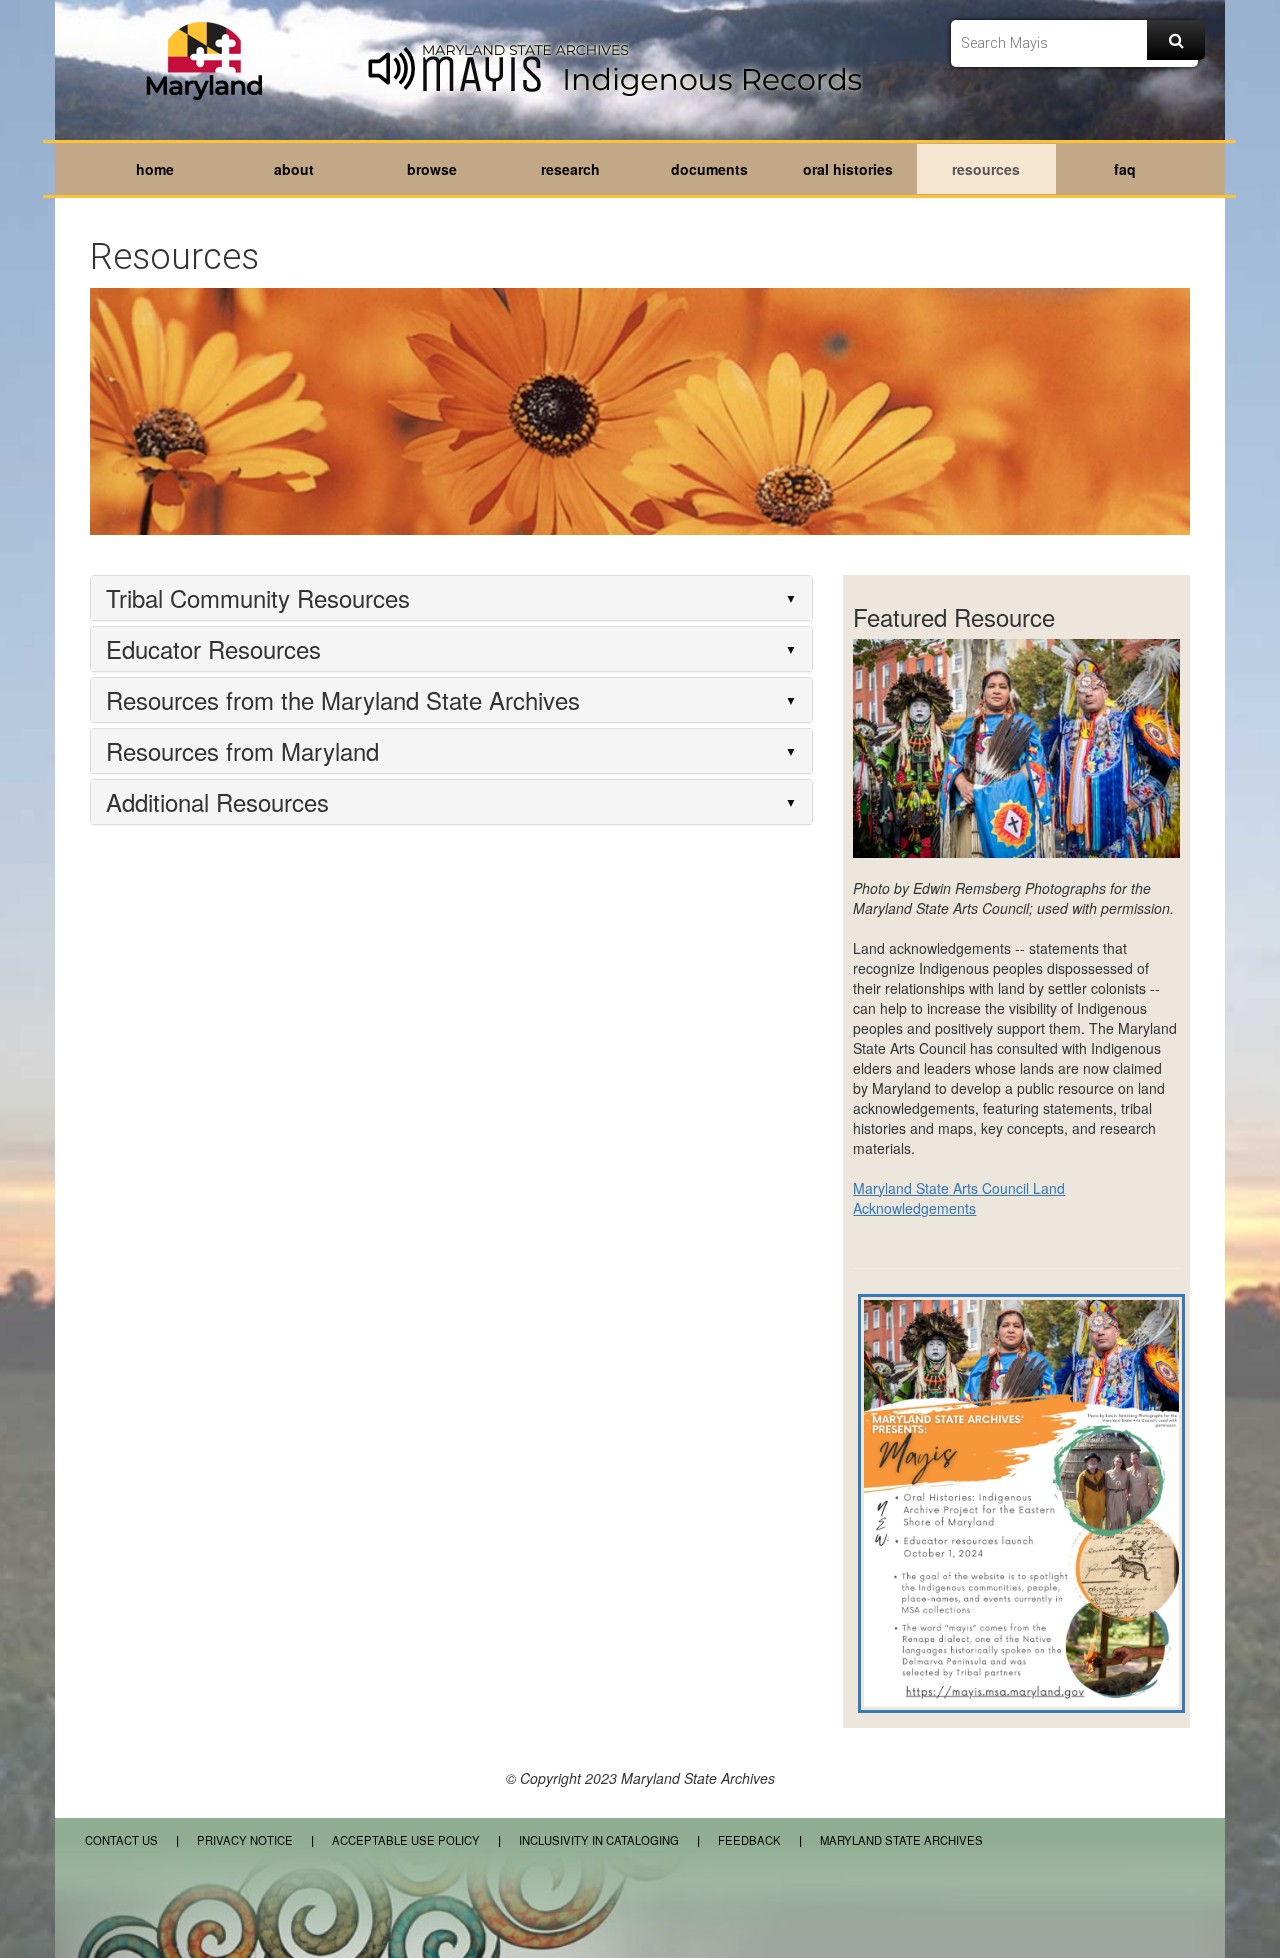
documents (709, 169)
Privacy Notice (245, 1840)
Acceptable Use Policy (407, 1840)
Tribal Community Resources (258, 598)
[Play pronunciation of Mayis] (393, 70)
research (570, 169)
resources (986, 169)
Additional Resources (217, 802)
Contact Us (121, 1840)
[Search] (1176, 40)
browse (432, 169)
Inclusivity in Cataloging (599, 1840)
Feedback (749, 1840)
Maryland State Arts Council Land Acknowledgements (959, 1198)
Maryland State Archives (901, 1840)
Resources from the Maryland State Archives (343, 700)
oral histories (848, 169)
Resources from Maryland (242, 751)
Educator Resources (213, 649)
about (294, 169)
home (155, 169)
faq (1125, 169)
